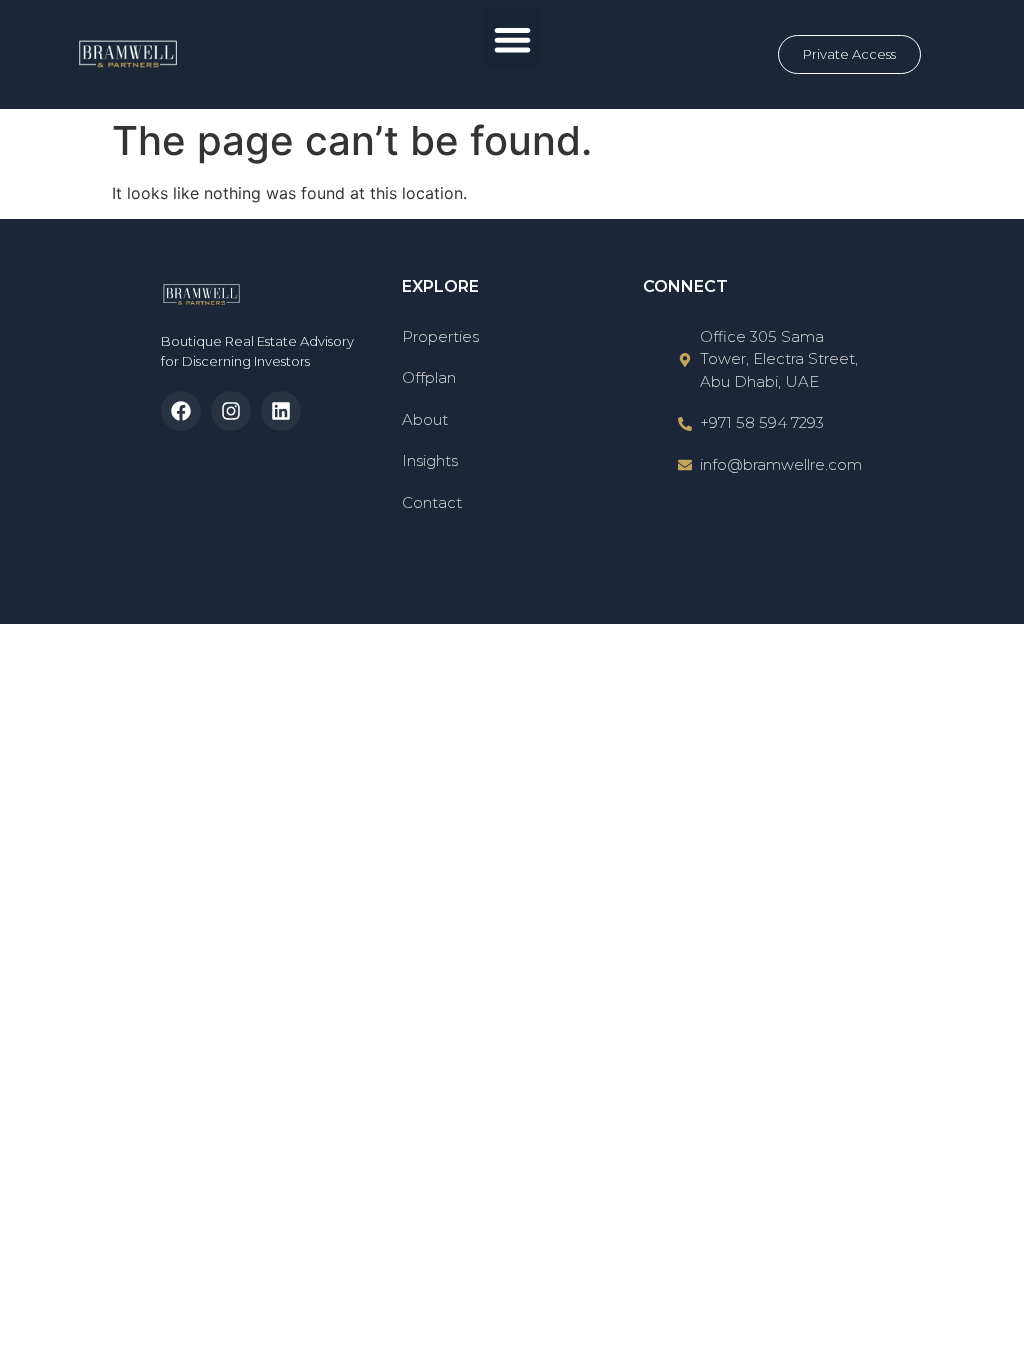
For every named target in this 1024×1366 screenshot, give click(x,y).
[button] (512, 39)
